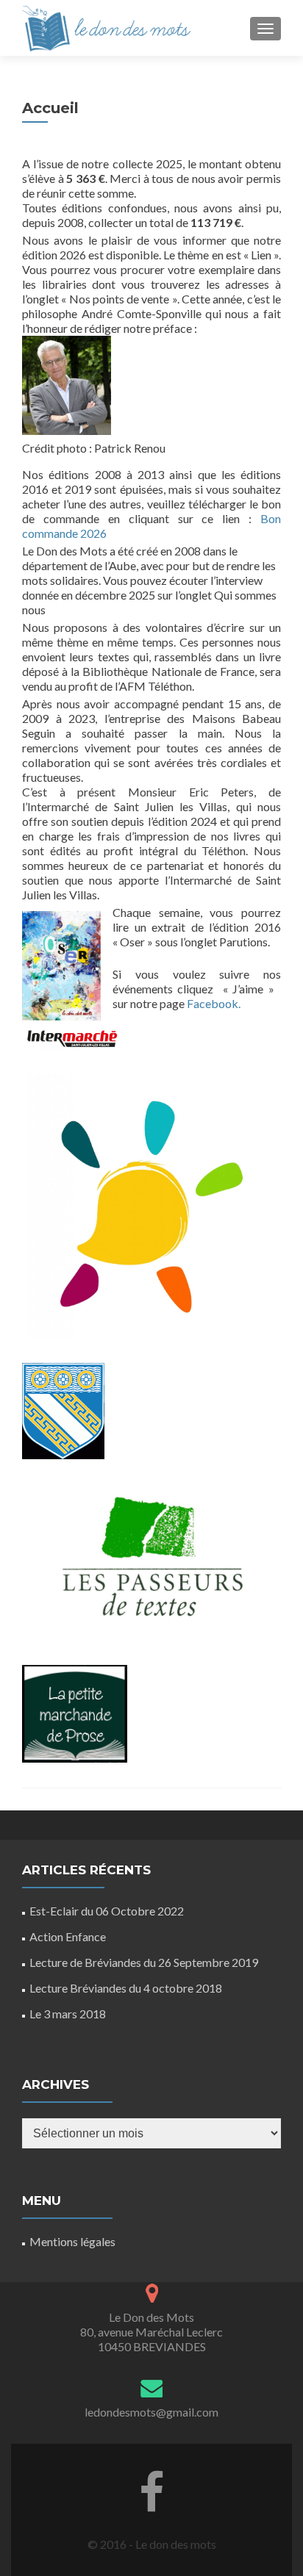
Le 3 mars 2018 (68, 2014)
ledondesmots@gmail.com (151, 2412)
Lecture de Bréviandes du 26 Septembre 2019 (144, 1962)
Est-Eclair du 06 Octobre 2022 (107, 1911)
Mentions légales (72, 2241)
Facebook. (214, 1003)
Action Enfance (68, 1936)
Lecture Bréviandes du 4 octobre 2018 (126, 1988)
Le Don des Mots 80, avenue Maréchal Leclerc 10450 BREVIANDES (151, 2332)
